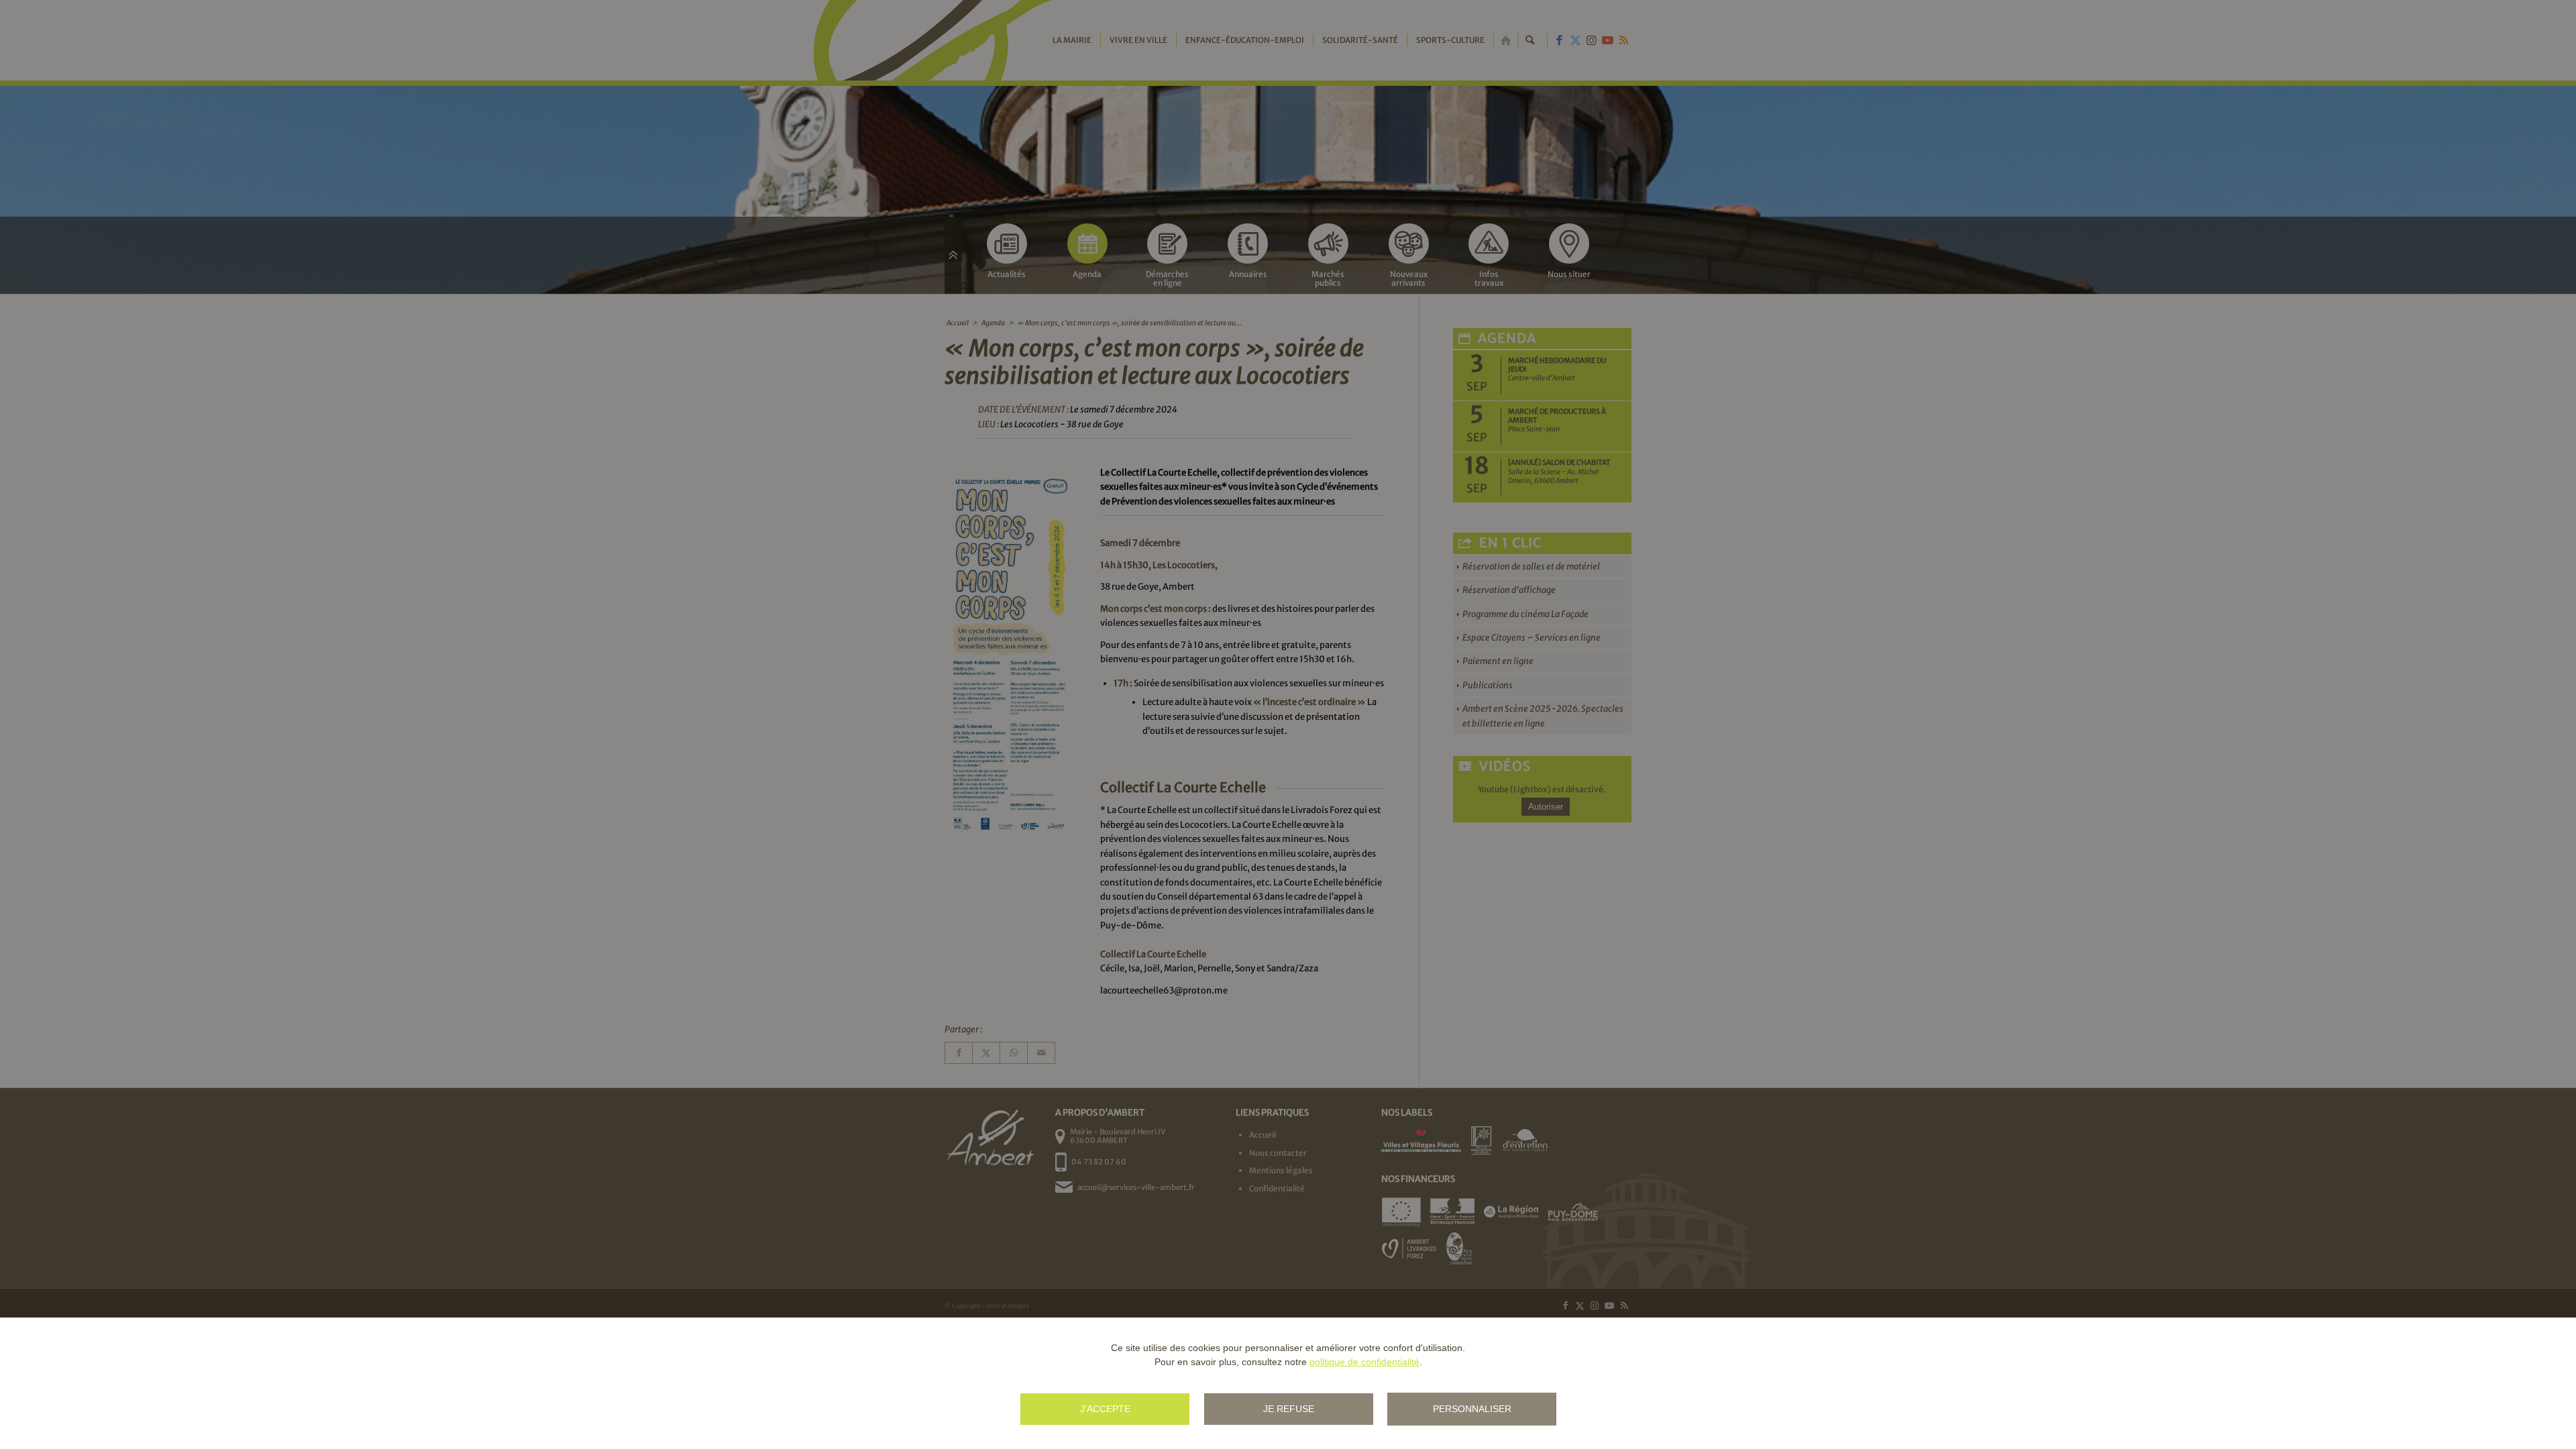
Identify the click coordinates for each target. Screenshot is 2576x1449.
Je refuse (1289, 1409)
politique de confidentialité (1364, 1362)
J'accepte (1105, 1409)
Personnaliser (1472, 1409)
